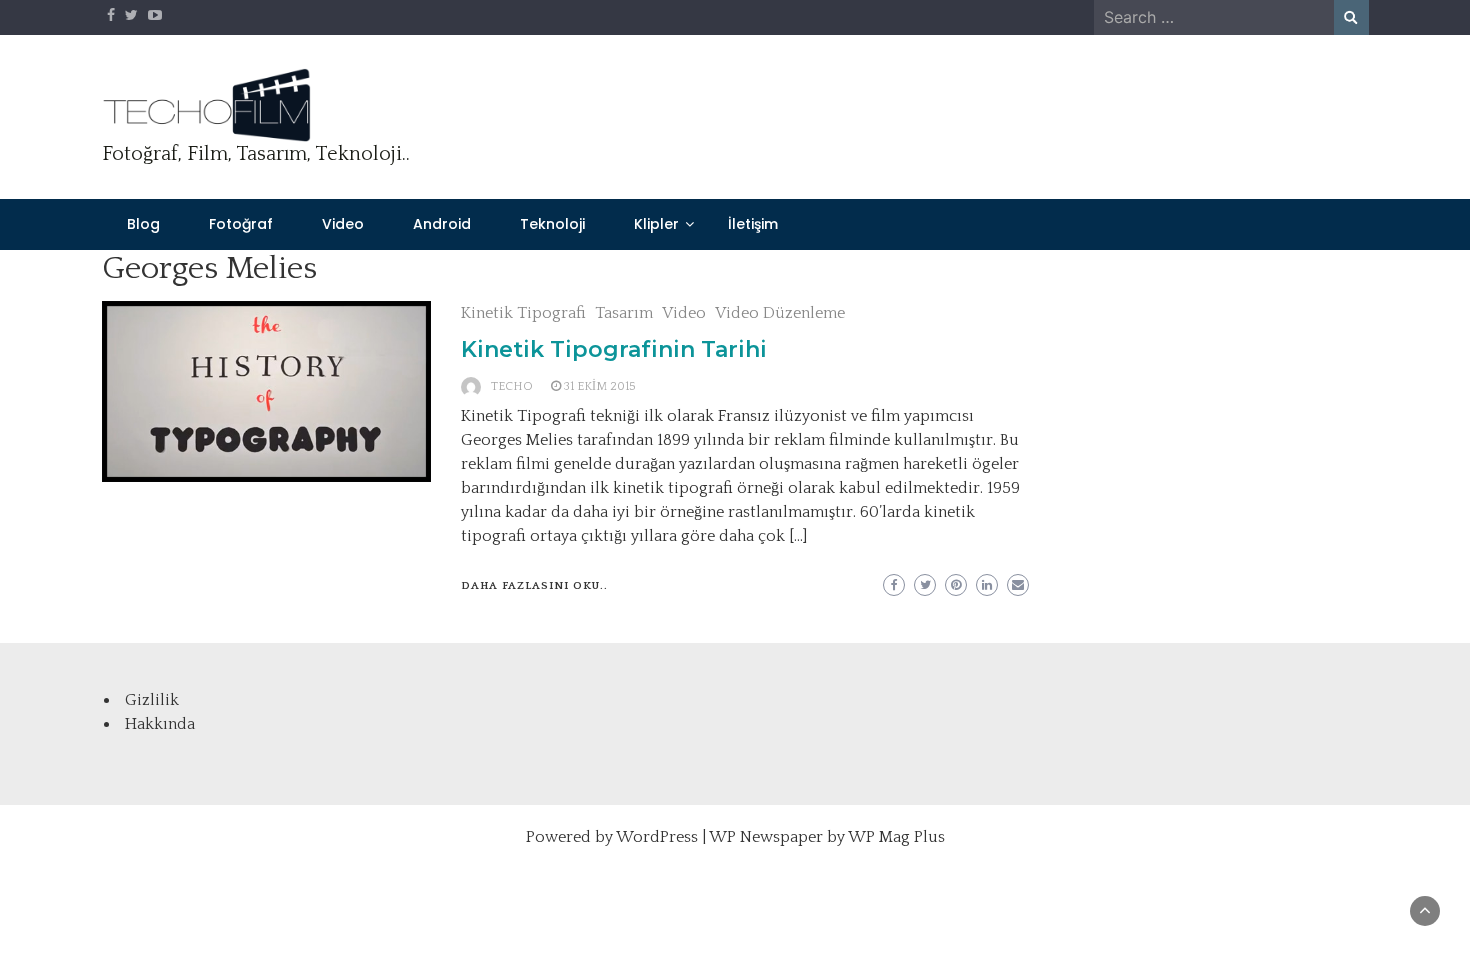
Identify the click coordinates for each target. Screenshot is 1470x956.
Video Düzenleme (780, 313)
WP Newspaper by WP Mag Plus (827, 837)
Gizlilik (152, 700)
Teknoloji (552, 224)
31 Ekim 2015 (600, 386)
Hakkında (160, 724)
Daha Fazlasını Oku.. (534, 586)
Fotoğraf (241, 224)
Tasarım (624, 313)
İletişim (753, 224)
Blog (143, 224)
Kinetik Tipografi (523, 313)
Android (442, 224)
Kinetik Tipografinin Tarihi (614, 349)
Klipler (656, 224)
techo (512, 386)
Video (343, 224)
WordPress (657, 837)
